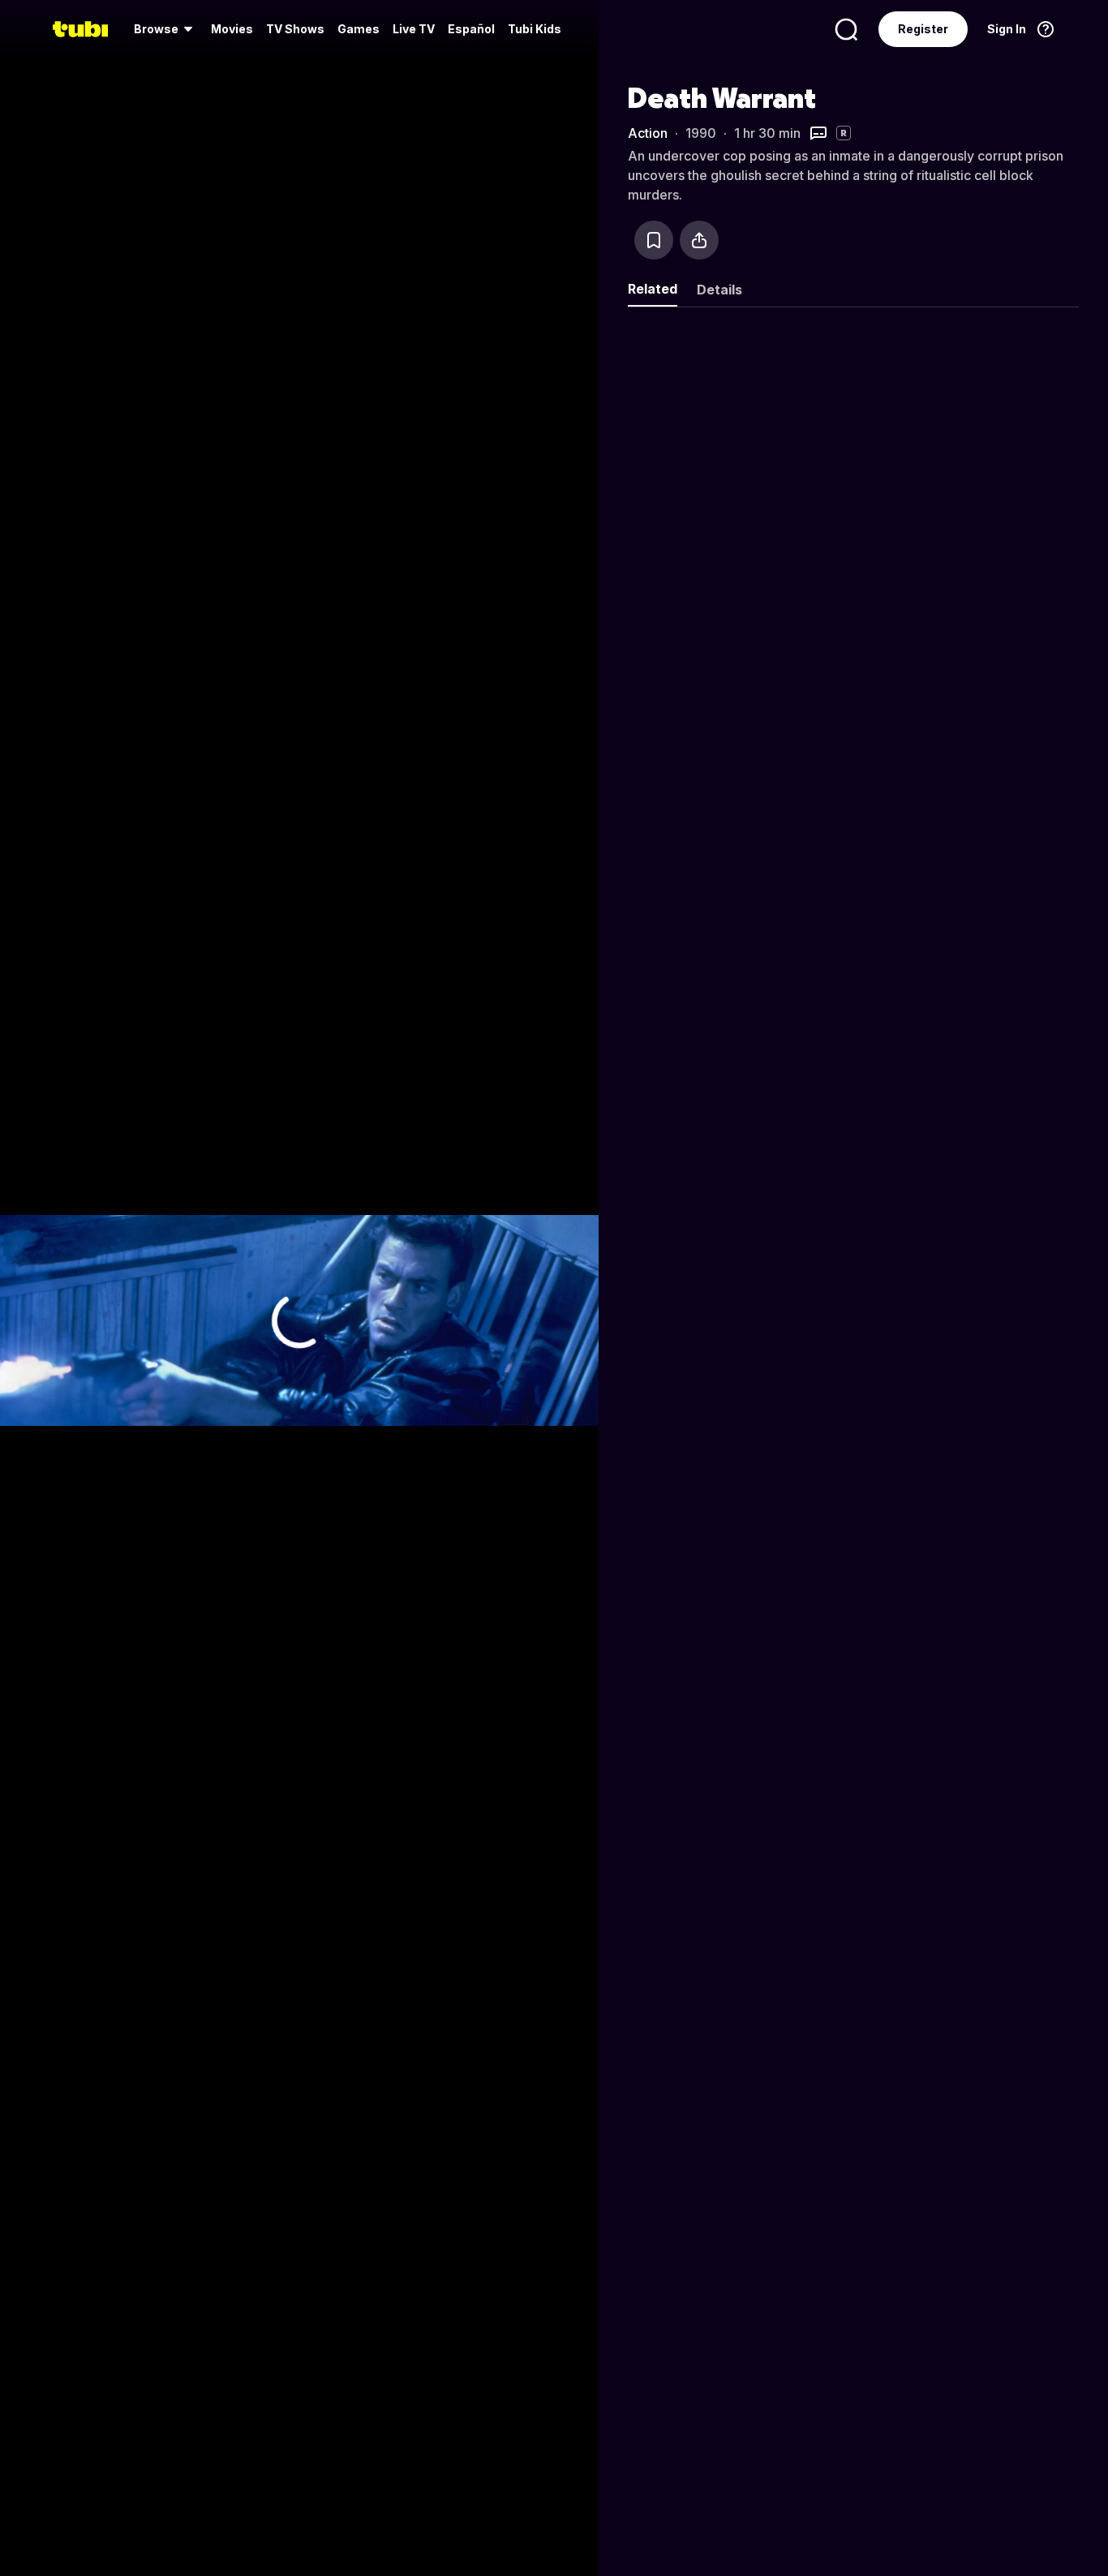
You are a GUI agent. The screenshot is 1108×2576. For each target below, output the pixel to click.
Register (923, 29)
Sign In (1007, 29)
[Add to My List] (654, 240)
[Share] (699, 240)
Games (359, 29)
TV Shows (295, 29)
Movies (232, 29)
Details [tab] (719, 290)
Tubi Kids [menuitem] (535, 29)
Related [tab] (653, 289)
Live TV (414, 29)
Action (648, 133)
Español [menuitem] (471, 29)
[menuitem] (166, 29)
